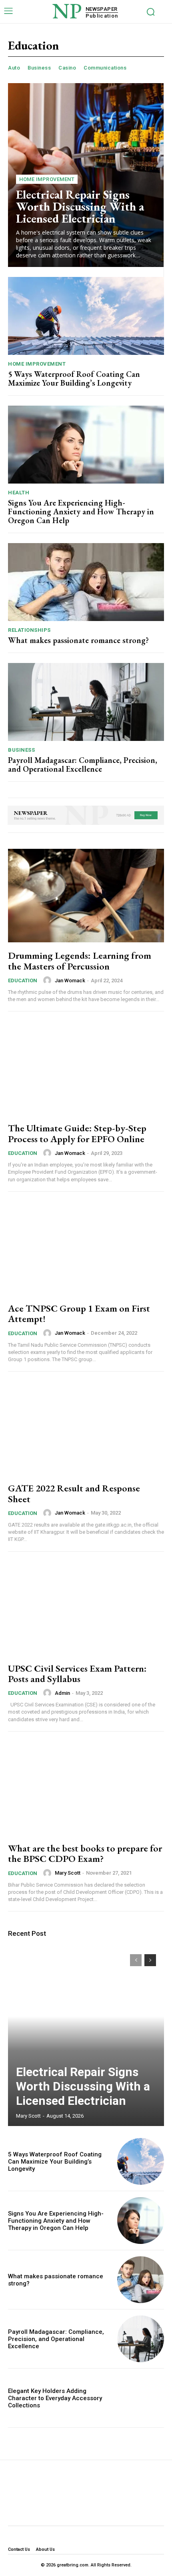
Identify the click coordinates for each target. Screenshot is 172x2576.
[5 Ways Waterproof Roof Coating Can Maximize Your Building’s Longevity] (86, 316)
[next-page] (150, 1960)
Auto (14, 68)
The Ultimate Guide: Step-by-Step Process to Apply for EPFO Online (77, 1133)
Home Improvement (47, 179)
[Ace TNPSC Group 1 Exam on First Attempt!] (86, 1248)
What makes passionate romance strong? (78, 640)
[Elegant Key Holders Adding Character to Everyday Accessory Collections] (141, 2398)
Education (23, 980)
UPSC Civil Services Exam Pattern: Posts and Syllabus (77, 1673)
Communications (105, 68)
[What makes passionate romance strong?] (86, 582)
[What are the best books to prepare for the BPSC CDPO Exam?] (86, 1788)
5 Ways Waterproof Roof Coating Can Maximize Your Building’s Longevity (74, 378)
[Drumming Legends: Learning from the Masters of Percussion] (86, 896)
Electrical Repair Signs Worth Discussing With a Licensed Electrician (80, 206)
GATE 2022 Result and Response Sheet (74, 1493)
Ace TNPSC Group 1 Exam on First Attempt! (79, 1313)
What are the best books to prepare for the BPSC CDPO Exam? (85, 1853)
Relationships (29, 630)
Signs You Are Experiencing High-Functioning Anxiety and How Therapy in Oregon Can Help (81, 512)
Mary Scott (68, 1873)
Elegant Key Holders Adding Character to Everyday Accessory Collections (55, 2398)
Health (19, 493)
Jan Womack (70, 980)
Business (39, 68)
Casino (67, 68)
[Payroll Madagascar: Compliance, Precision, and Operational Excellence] (86, 702)
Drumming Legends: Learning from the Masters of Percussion (80, 961)
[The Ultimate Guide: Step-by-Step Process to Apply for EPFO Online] (86, 1068)
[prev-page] (136, 1960)
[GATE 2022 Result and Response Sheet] (86, 1428)
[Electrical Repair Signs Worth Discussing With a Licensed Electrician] (86, 2036)
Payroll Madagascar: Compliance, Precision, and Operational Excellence (83, 764)
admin (62, 1693)
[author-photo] (48, 980)
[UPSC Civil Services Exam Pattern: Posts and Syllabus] (86, 1609)
